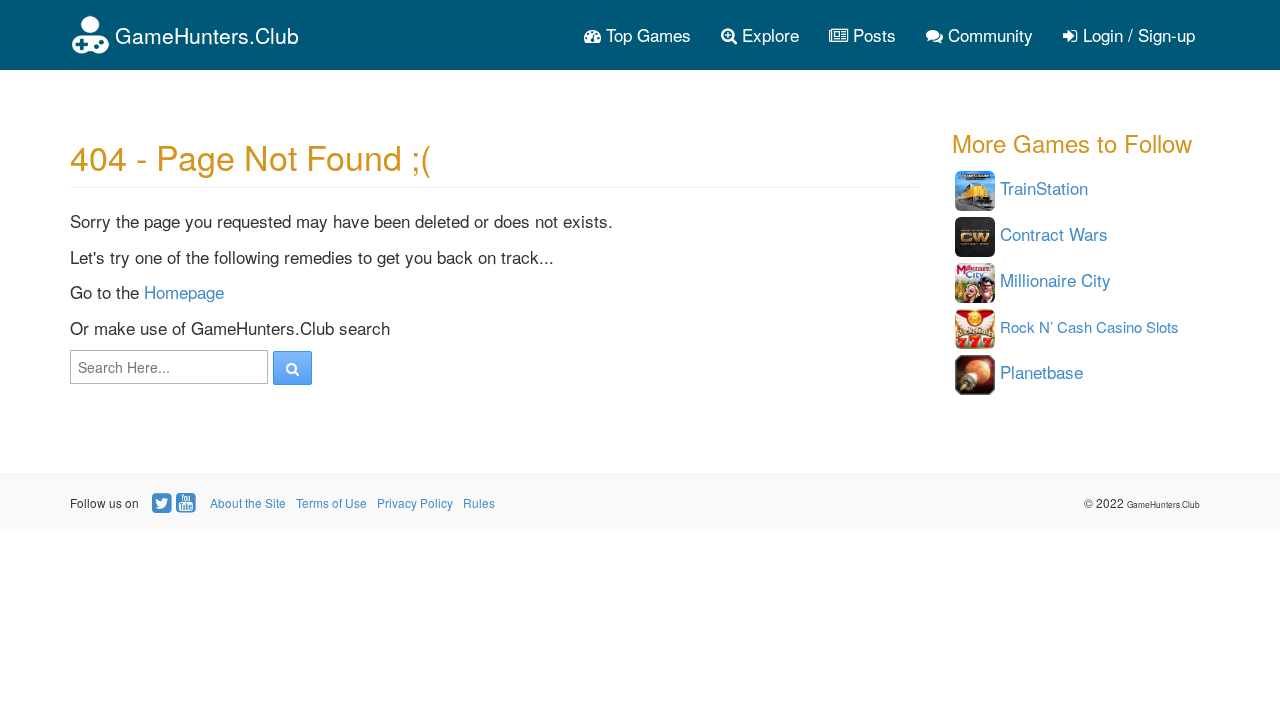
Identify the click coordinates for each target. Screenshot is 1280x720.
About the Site (248, 502)
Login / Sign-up (1136, 34)
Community (988, 34)
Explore (768, 34)
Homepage (184, 291)
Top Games (646, 34)
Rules (479, 502)
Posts (872, 34)
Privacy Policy (415, 502)
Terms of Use (331, 502)
